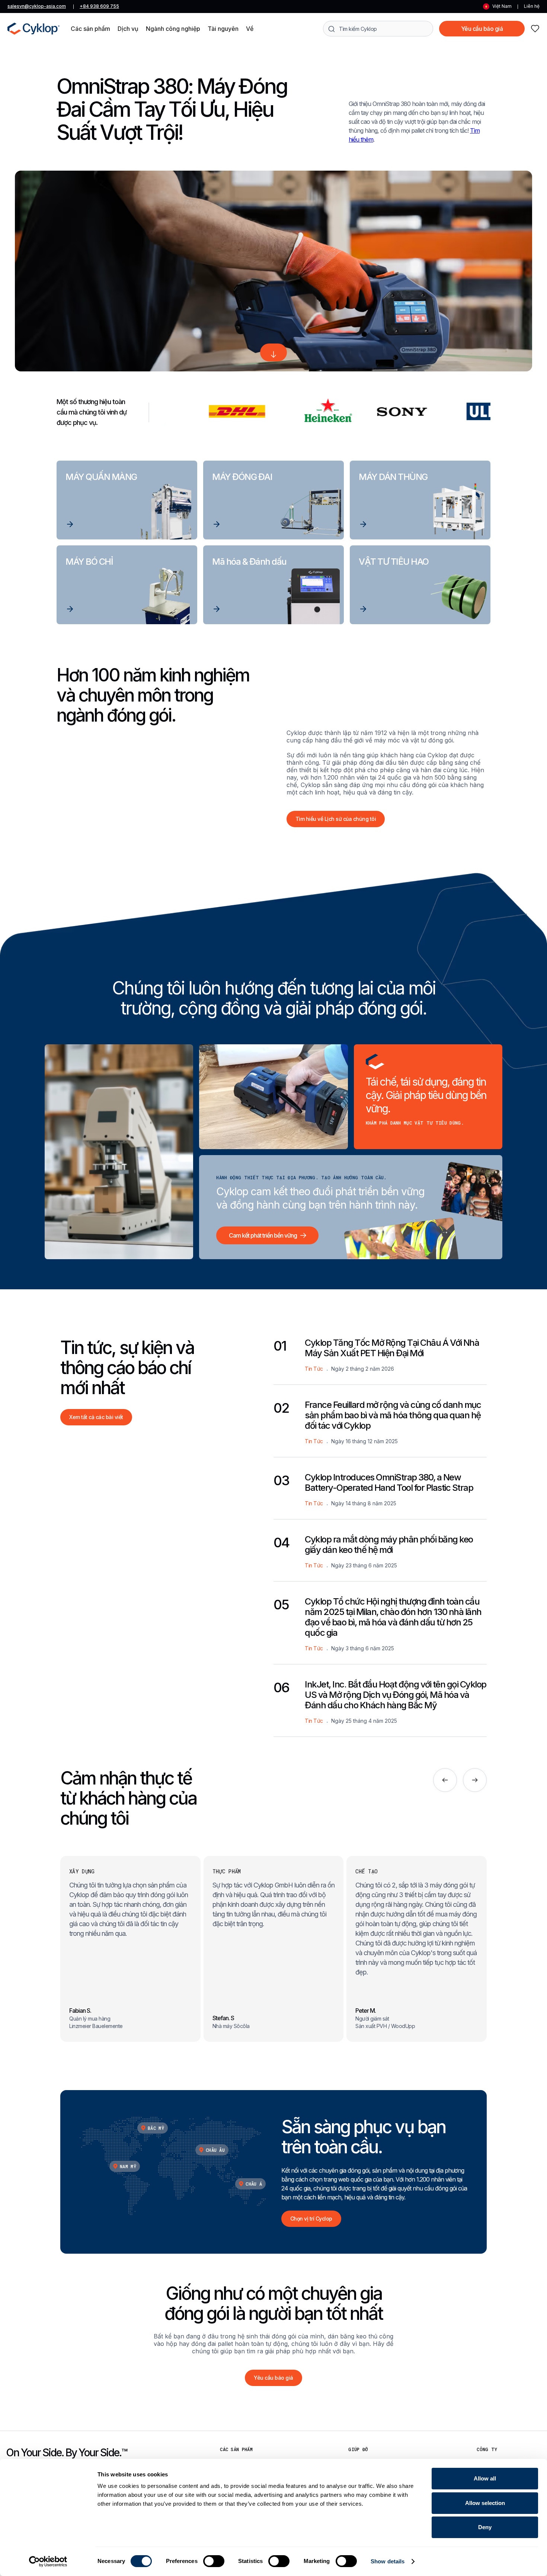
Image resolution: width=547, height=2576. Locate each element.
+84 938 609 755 (99, 6)
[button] (90, 29)
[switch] (214, 2561)
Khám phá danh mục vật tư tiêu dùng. (415, 1123)
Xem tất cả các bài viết (96, 1417)
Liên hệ (532, 6)
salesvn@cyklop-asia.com (37, 6)
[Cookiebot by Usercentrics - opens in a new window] (48, 2562)
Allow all (485, 2478)
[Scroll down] (273, 352)
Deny (485, 2527)
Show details (388, 2561)
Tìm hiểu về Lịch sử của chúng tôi (336, 819)
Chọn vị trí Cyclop (311, 2219)
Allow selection (485, 2503)
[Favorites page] (535, 29)
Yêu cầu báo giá (482, 29)
